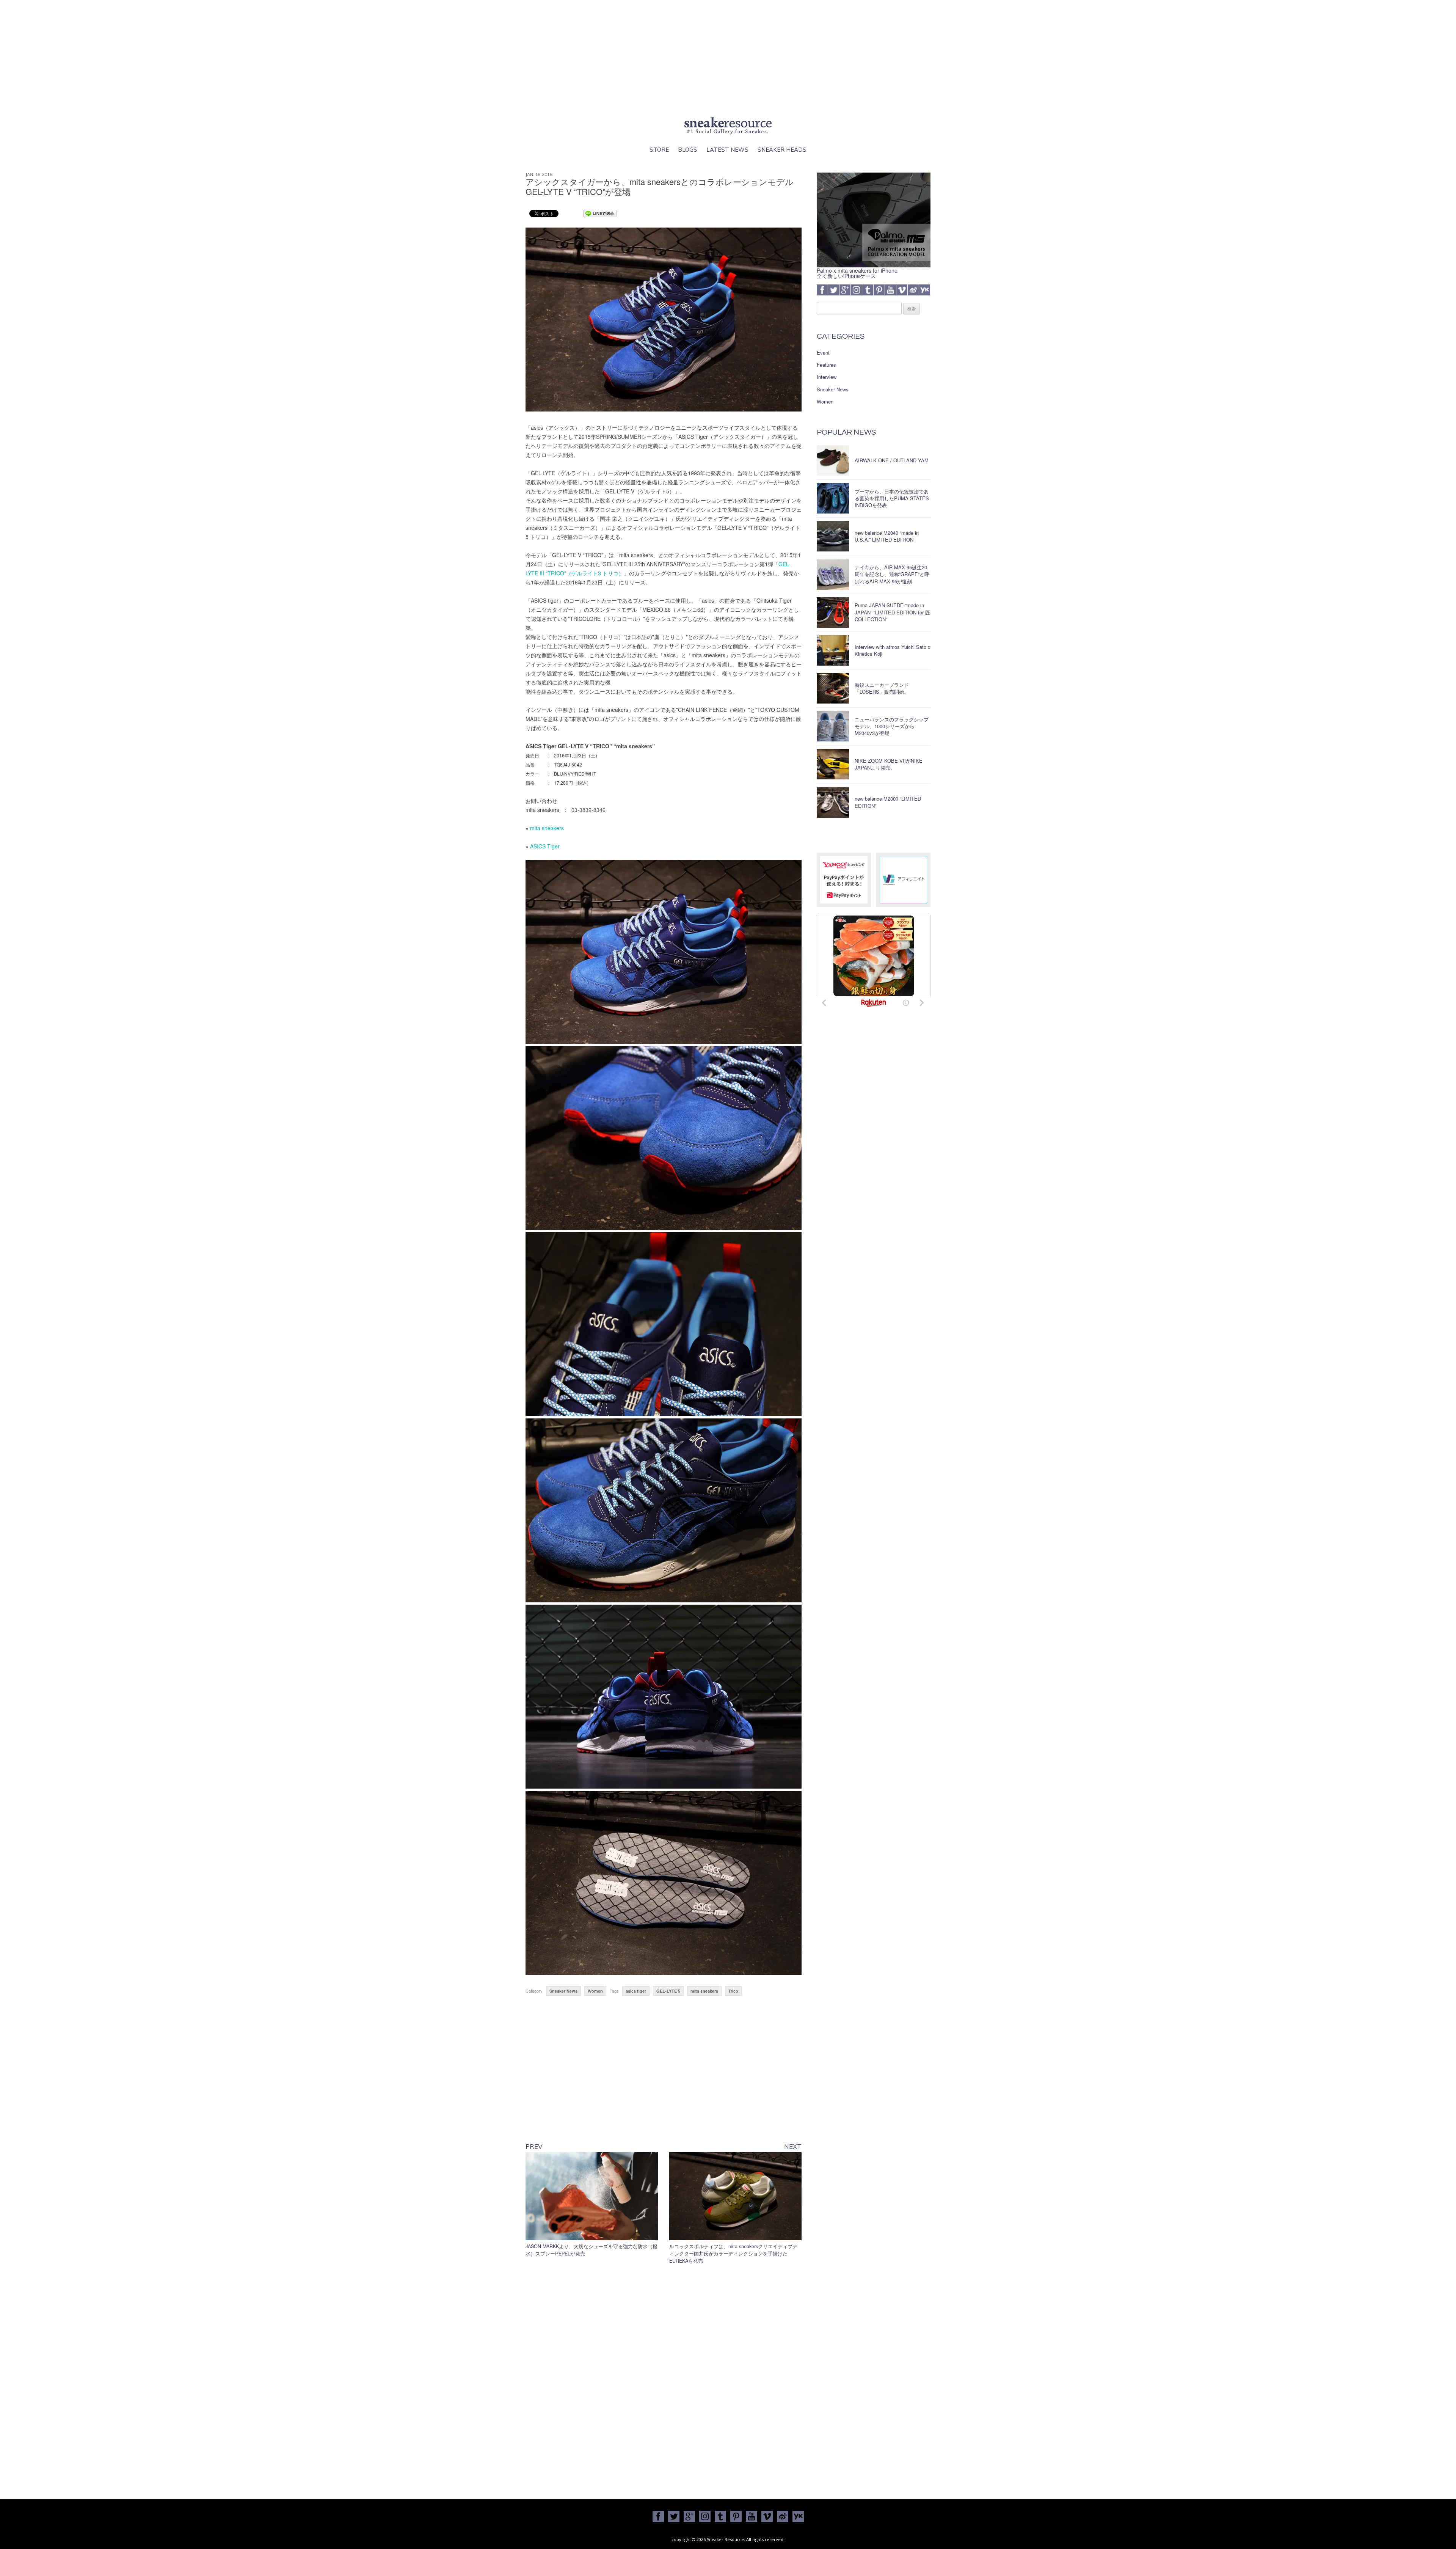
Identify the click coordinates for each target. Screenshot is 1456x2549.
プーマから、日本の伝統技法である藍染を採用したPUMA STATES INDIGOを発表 (892, 498)
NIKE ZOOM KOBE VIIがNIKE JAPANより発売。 (889, 764)
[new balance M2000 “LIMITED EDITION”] (833, 803)
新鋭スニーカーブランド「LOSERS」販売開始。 (882, 688)
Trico (733, 1991)
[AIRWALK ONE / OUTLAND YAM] (833, 460)
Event (823, 353)
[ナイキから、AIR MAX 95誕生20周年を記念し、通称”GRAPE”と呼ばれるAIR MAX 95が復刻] (833, 575)
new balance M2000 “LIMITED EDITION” (888, 802)
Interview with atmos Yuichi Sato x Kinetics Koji (893, 650)
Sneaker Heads (782, 150)
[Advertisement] (728, 57)
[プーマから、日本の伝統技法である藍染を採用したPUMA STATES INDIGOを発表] (833, 498)
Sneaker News (563, 1991)
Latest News (727, 150)
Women (595, 1991)
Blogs (688, 150)
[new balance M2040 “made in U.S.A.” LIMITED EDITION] (833, 536)
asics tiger (636, 1991)
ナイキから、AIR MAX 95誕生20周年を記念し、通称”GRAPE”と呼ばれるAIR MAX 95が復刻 (892, 574)
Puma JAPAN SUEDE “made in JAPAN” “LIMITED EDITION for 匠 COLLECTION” (892, 612)
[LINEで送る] (600, 213)
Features (826, 365)
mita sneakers (547, 828)
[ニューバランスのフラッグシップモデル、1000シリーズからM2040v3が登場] (833, 726)
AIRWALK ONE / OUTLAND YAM (892, 460)
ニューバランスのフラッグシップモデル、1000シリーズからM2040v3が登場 (892, 726)
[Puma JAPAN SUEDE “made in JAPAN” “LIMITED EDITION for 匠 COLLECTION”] (833, 613)
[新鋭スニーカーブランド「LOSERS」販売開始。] (833, 688)
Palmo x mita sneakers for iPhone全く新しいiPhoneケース (857, 273)
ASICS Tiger (545, 846)
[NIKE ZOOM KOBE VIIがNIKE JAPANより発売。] (833, 764)
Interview (827, 377)
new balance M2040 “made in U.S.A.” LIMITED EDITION (887, 536)
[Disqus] (664, 2380)
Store (659, 150)
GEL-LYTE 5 (668, 1991)
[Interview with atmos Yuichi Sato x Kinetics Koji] (833, 650)
